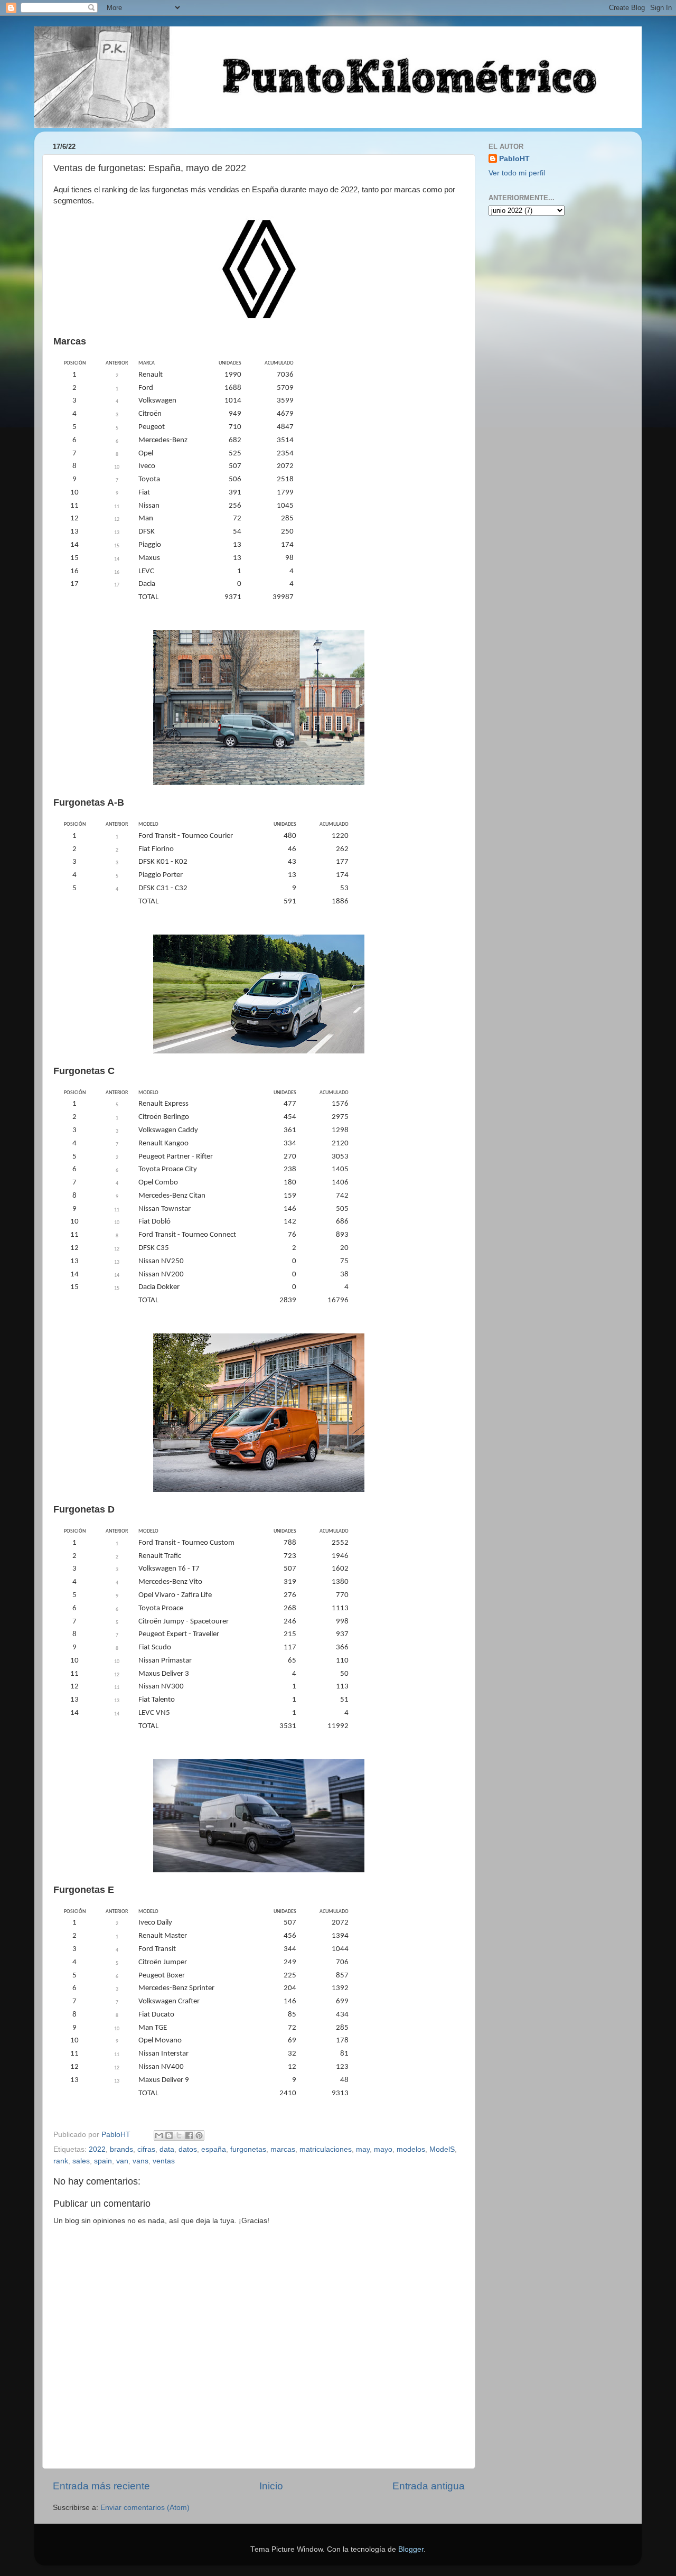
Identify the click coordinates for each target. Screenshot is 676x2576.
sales (81, 2161)
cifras (146, 2149)
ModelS (442, 2149)
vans (140, 2161)
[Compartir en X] (179, 2135)
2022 (97, 2149)
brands (121, 2149)
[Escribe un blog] (169, 2135)
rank (61, 2161)
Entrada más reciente (101, 2486)
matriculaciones (326, 2149)
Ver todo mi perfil (517, 173)
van (122, 2161)
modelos (411, 2149)
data (167, 2149)
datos (188, 2149)
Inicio (271, 2486)
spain (103, 2161)
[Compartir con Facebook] (189, 2135)
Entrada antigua (429, 2486)
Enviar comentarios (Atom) (145, 2508)
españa (214, 2149)
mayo (383, 2149)
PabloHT (514, 159)
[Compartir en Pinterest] (199, 2135)
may (363, 2149)
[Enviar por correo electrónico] (159, 2135)
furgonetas (248, 2149)
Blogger (411, 2549)
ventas (164, 2161)
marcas (283, 2149)
